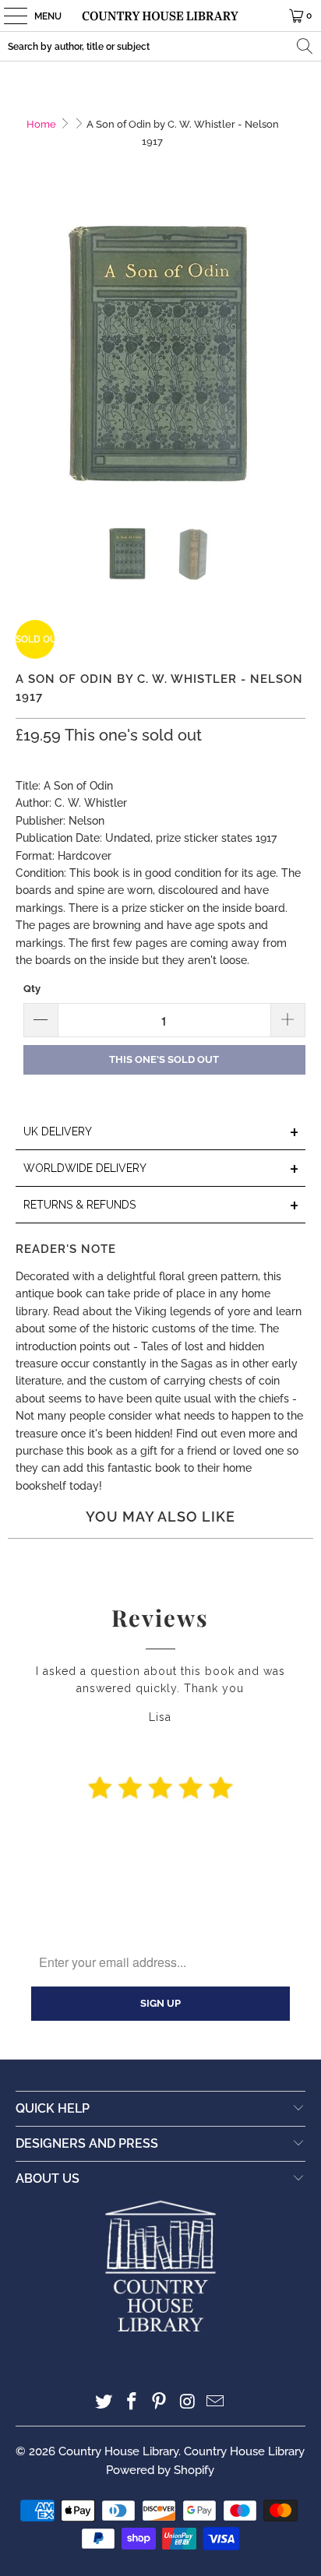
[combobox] (160, 46)
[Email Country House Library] (216, 2403)
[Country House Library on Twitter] (104, 2403)
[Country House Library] (160, 16)
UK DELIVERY (161, 1133)
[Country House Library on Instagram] (188, 2403)
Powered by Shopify (160, 2470)
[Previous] (27, 358)
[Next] (294, 358)
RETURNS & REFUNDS (161, 1206)
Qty (32, 989)
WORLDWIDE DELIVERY (161, 1169)
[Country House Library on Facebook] (132, 2403)
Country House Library (118, 2451)
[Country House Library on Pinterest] (160, 2403)
